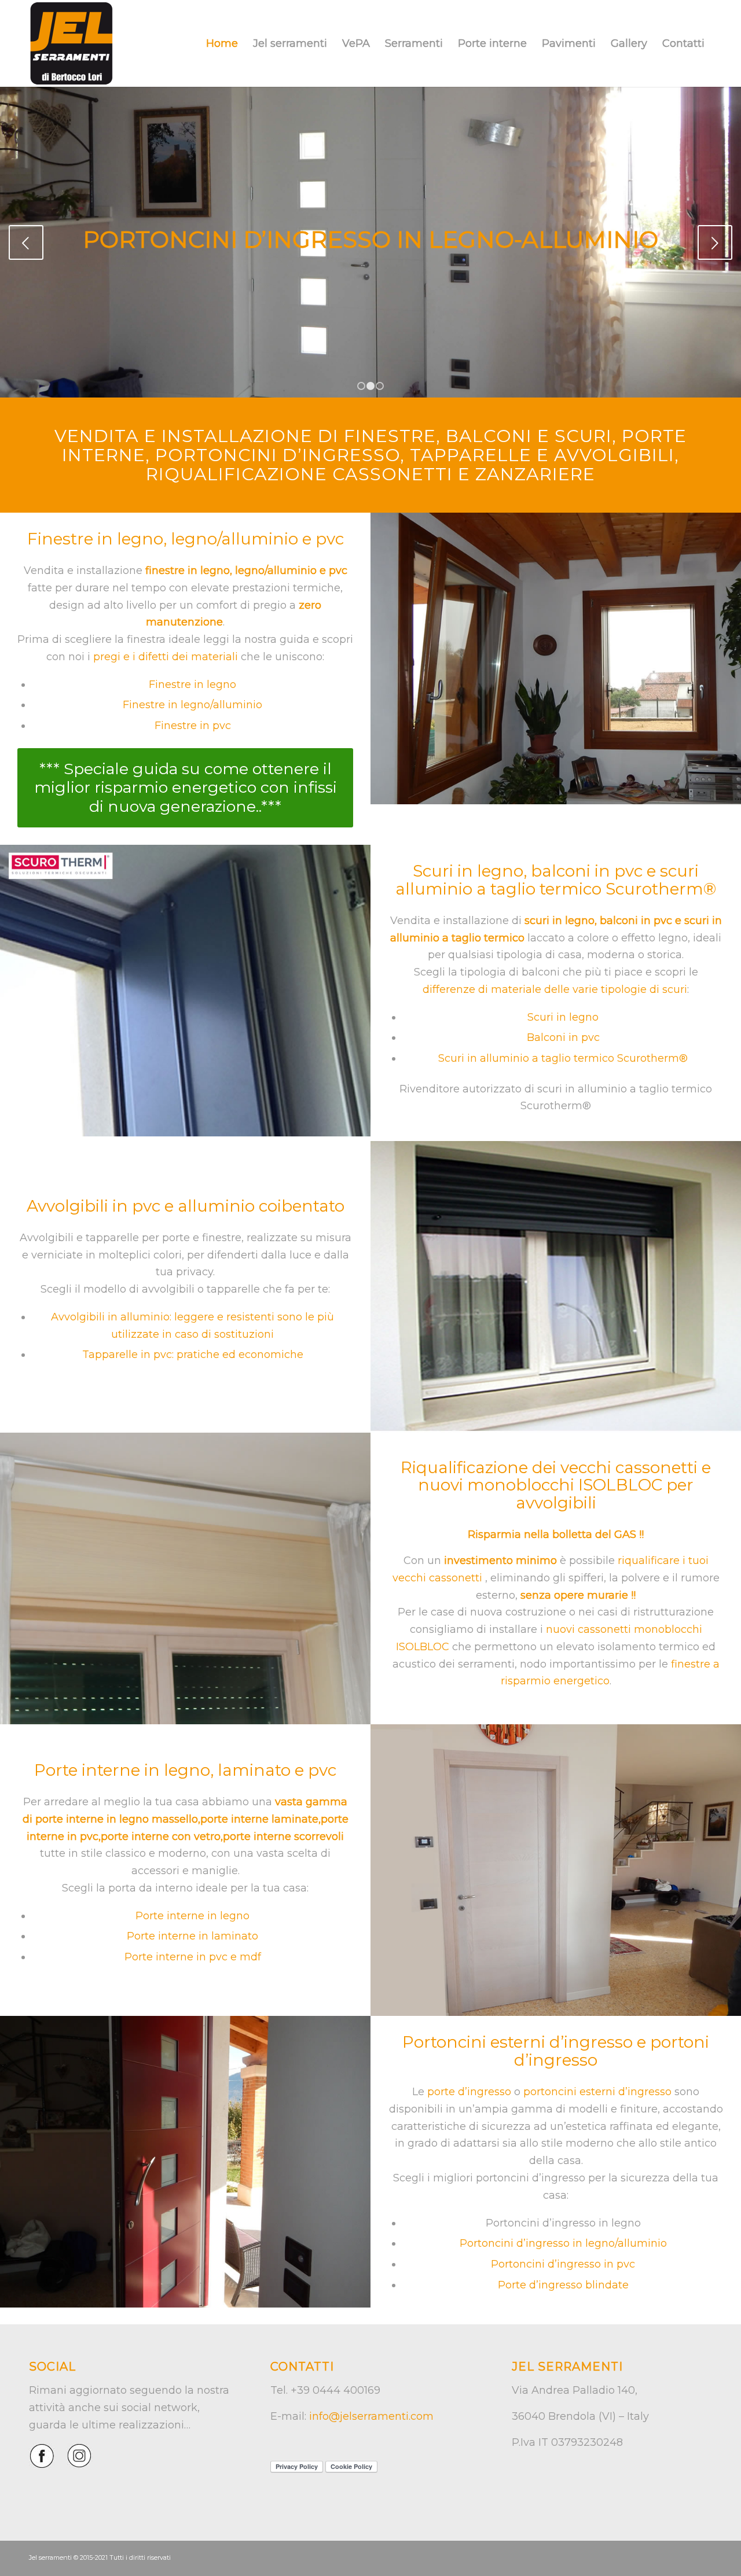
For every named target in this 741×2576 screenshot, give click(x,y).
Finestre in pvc (193, 726)
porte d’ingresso (469, 2092)
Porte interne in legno (192, 1916)
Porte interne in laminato (192, 1936)
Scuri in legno (563, 1017)
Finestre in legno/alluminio (192, 705)
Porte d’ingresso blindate (563, 2285)
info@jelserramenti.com (371, 2416)
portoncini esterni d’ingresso (597, 2092)
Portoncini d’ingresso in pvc (563, 2264)
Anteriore (26, 242)
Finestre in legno (192, 685)
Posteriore (715, 242)
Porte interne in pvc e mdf (193, 1957)
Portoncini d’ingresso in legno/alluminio (563, 2243)
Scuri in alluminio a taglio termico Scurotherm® (563, 1058)
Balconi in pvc (563, 1037)
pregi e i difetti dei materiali (166, 657)
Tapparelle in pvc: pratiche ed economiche (193, 1355)
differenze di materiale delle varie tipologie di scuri (555, 989)
